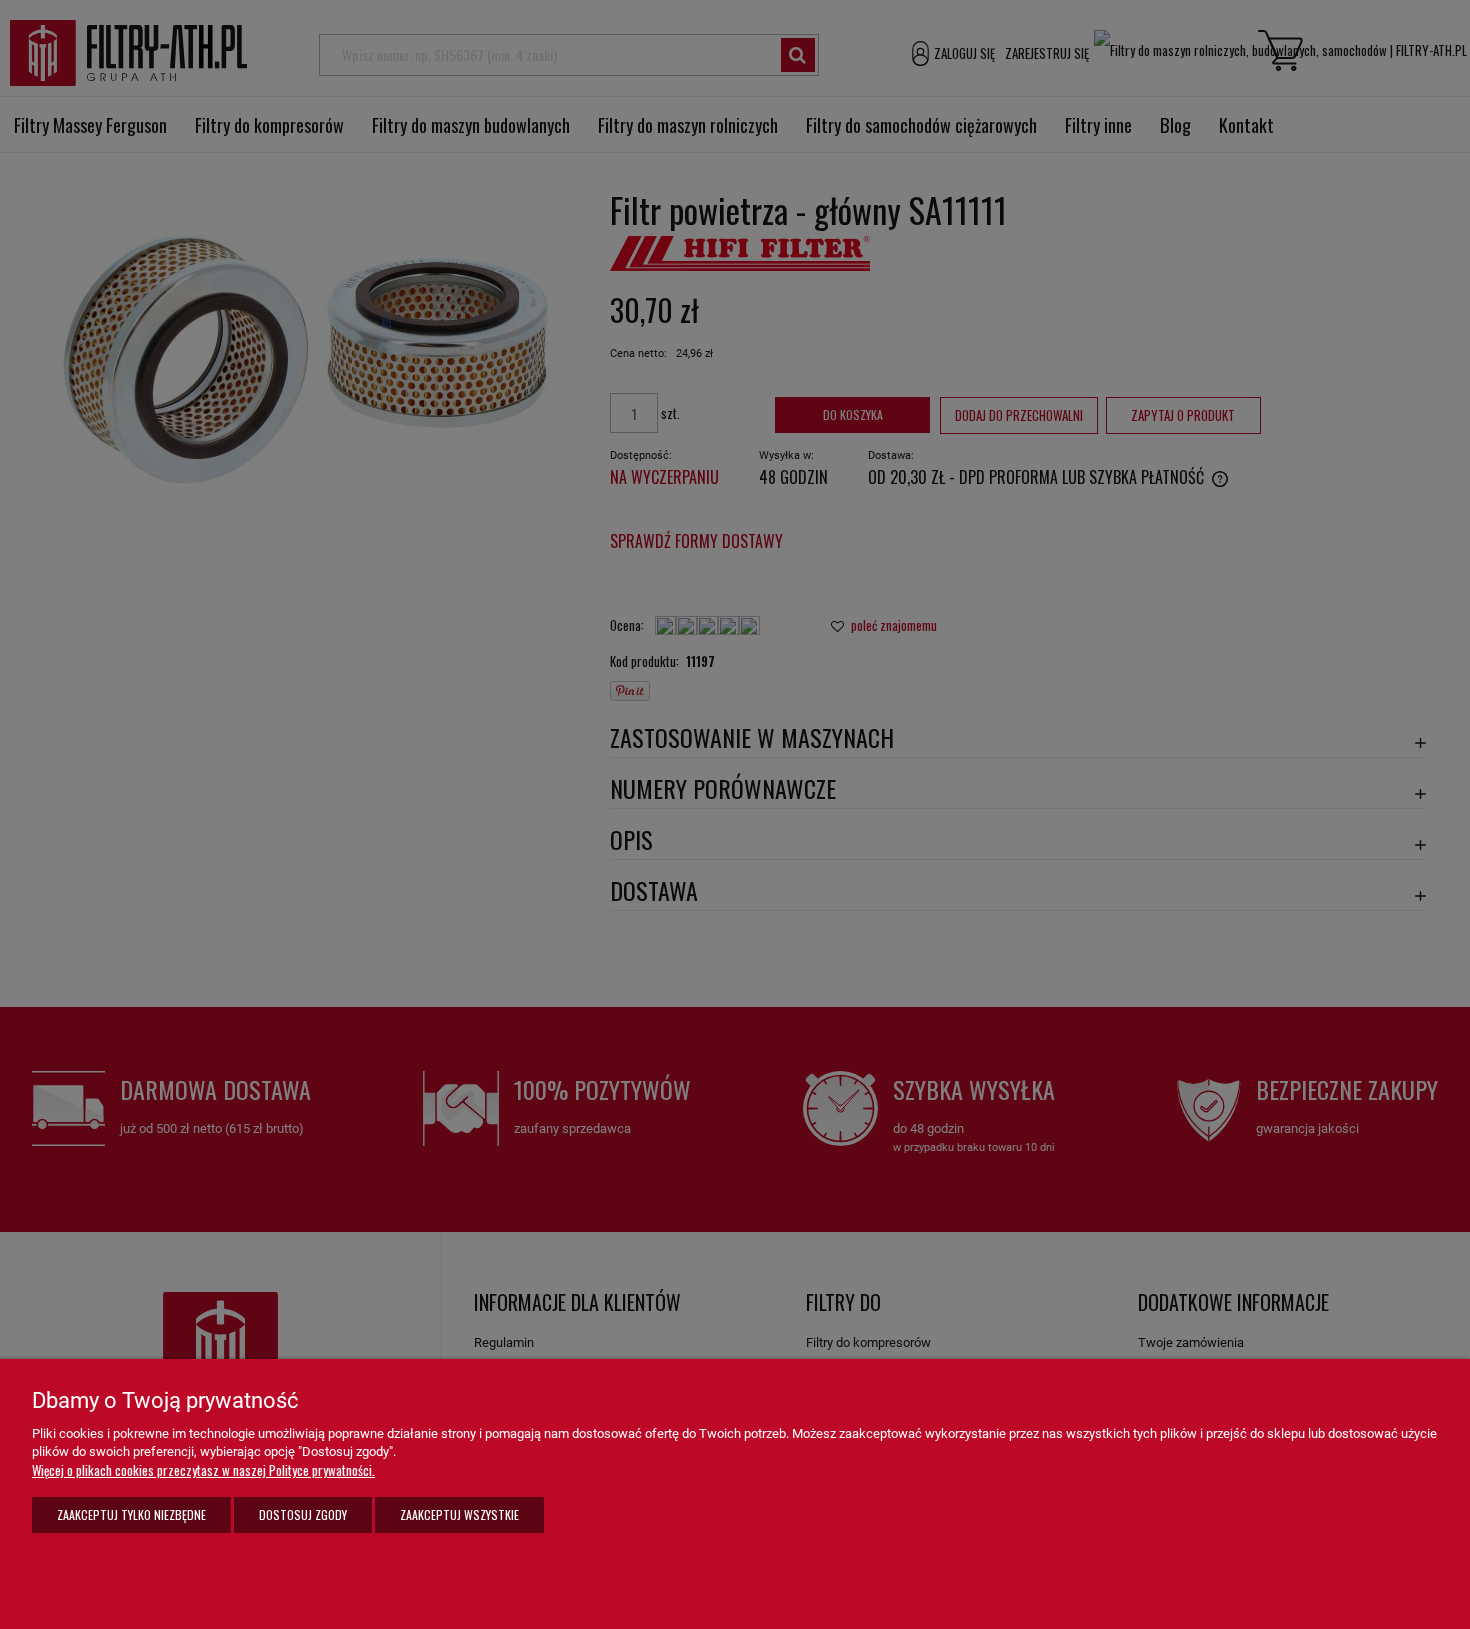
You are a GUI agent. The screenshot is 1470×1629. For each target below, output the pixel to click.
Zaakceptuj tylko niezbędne (131, 1514)
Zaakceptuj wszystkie (459, 1514)
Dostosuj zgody (303, 1514)
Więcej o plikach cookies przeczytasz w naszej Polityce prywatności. (203, 1470)
